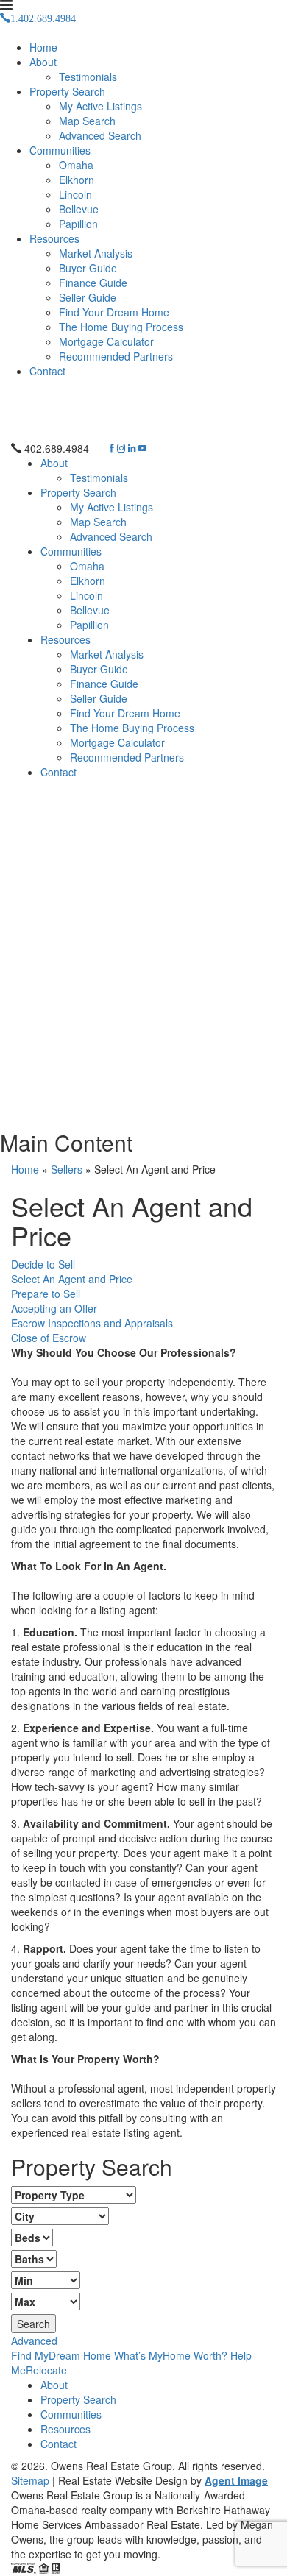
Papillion (78, 224)
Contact (47, 371)
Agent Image (236, 2480)
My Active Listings (100, 106)
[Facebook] (112, 448)
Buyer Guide (88, 268)
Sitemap (30, 2480)
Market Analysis (96, 253)
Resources (54, 238)
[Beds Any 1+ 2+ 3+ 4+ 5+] (32, 2238)
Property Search (67, 91)
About (43, 62)
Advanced (34, 2341)
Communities (60, 150)
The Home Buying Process (121, 327)
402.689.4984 (57, 448)
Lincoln (75, 194)
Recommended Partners (116, 356)
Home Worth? (171, 2355)
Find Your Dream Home (114, 312)
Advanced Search (100, 135)
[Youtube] (142, 448)
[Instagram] (121, 448)
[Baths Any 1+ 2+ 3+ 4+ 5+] (34, 2259)
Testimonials (88, 77)
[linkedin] (132, 448)
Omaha (76, 165)
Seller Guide (88, 297)
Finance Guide (93, 283)
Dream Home (61, 2355)
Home (43, 47)
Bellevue (79, 209)
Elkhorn (77, 180)
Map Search (87, 121)
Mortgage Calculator (106, 341)
